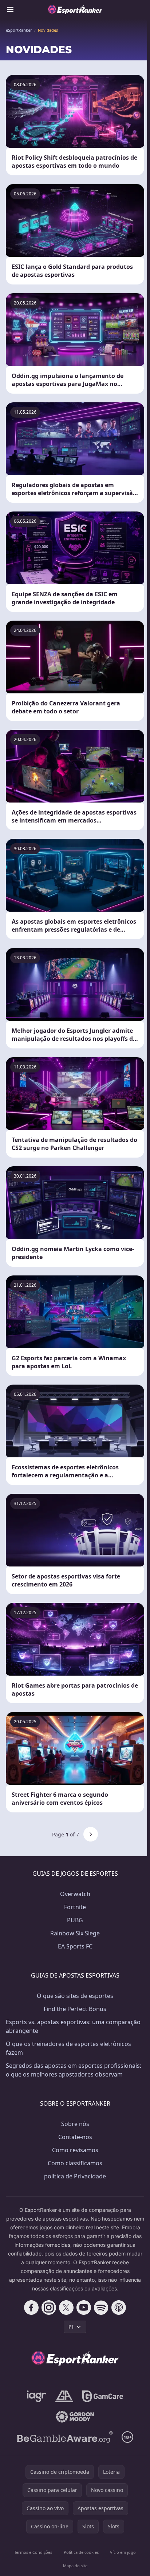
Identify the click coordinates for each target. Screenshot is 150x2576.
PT (71, 2327)
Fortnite (75, 1907)
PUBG (75, 1920)
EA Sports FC (75, 1946)
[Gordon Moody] (75, 2417)
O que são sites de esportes (75, 1996)
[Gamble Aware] (65, 2437)
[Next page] (91, 1834)
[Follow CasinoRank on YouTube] (84, 2308)
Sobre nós (75, 2124)
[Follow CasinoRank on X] (66, 2308)
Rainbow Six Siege (75, 1933)
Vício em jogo (123, 2552)
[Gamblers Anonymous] (64, 2396)
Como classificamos (75, 2163)
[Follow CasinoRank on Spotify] (101, 2308)
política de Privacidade (75, 2176)
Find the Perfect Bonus (75, 2009)
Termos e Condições (33, 2552)
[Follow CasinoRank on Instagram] (49, 2308)
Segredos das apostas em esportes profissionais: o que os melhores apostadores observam (74, 2070)
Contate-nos (75, 2137)
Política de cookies (81, 2552)
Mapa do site (75, 2566)
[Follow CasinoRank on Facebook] (31, 2308)
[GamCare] (102, 2396)
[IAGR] (37, 2396)
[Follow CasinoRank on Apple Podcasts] (119, 2308)
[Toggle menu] (10, 9)
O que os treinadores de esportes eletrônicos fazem (68, 2048)
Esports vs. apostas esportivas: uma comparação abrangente (73, 2026)
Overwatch (75, 1894)
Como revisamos (75, 2150)
